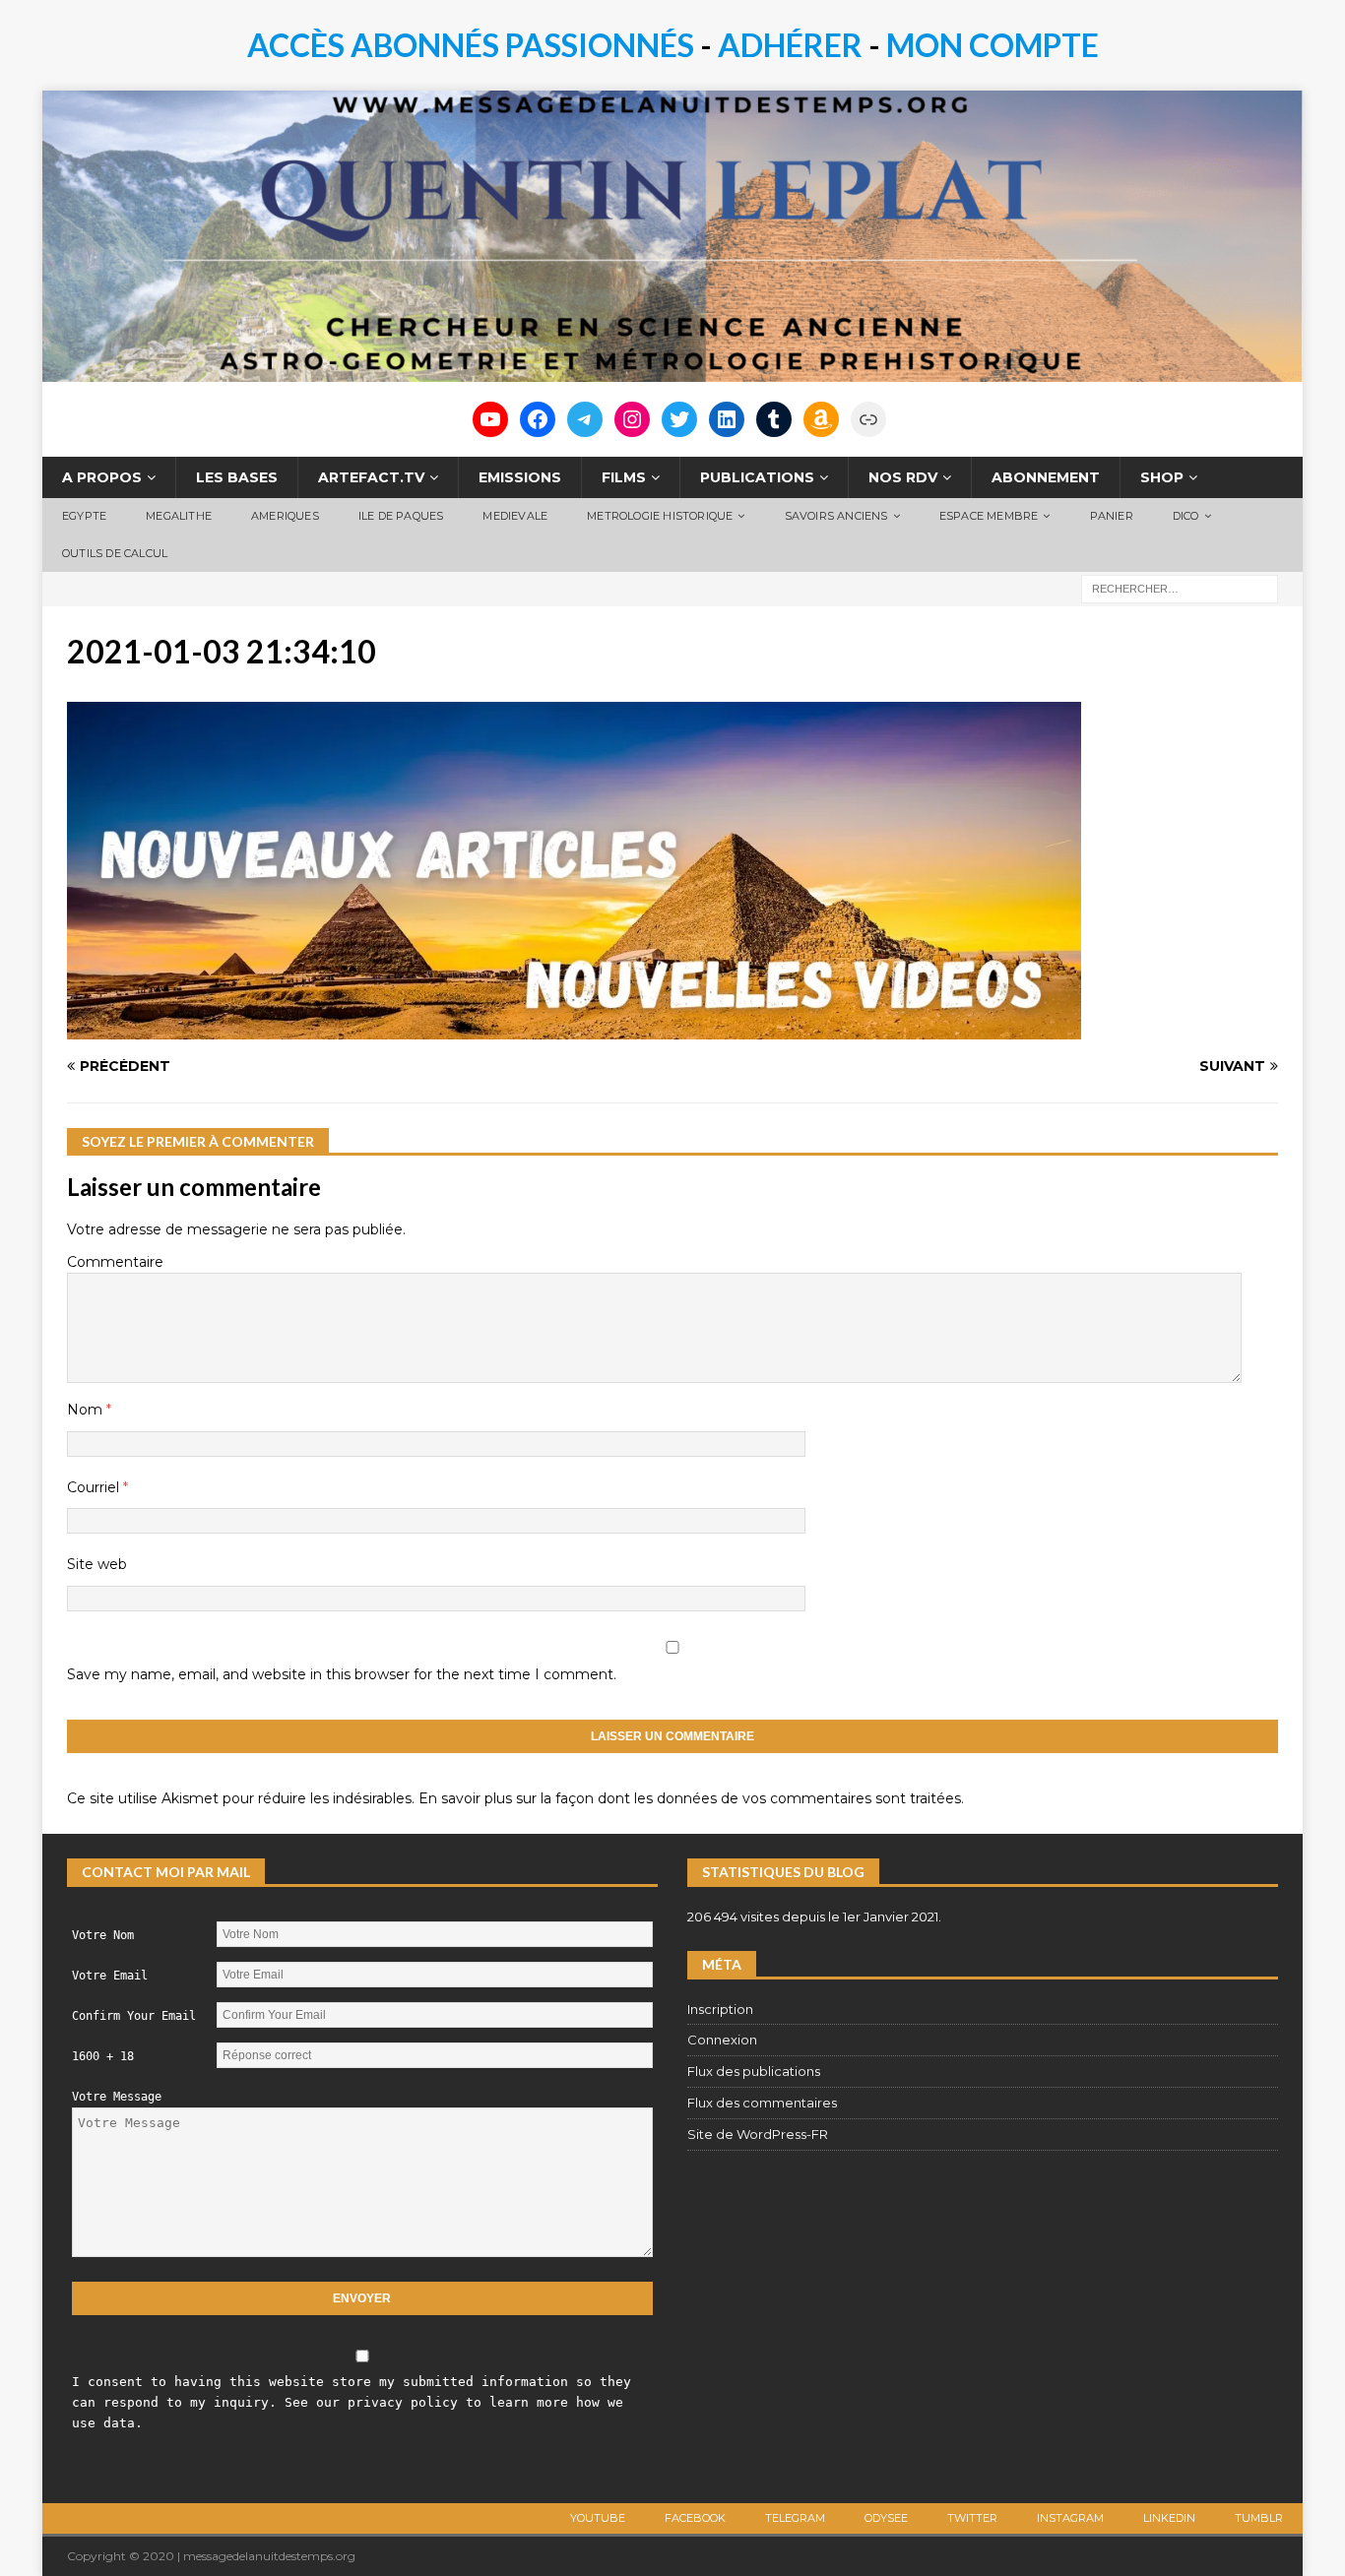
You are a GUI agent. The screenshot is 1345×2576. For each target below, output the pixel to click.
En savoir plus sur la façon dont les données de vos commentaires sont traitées (690, 1798)
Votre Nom (103, 1935)
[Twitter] (679, 419)
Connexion (722, 2040)
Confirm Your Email (134, 2016)
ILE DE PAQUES (401, 516)
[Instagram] (632, 419)
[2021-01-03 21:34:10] (574, 1029)
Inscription (720, 2009)
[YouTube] (490, 419)
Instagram (1070, 2518)
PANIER (1112, 516)
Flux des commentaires (762, 2103)
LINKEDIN (1169, 2518)
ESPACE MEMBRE (989, 516)
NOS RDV (903, 477)
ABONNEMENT (1046, 477)
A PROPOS (102, 477)
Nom (87, 1410)
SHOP (1162, 477)
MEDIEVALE (515, 516)
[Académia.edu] (868, 419)
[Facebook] (538, 419)
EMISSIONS (520, 477)
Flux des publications (754, 2071)
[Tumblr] (774, 419)
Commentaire (115, 1262)
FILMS (624, 477)
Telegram (795, 2518)
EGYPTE (84, 516)
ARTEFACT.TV (371, 477)
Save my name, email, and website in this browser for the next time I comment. (342, 1674)
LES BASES (237, 477)
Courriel (95, 1487)
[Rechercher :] (1180, 588)
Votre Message (117, 2097)
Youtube (598, 2518)
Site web (97, 1564)
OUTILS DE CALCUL (115, 553)
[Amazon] (821, 419)
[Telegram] (585, 419)
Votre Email (110, 1976)
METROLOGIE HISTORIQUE (660, 516)
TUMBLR (1259, 2518)
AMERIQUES (285, 516)
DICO (1186, 516)
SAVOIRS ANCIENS (836, 516)
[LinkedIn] (727, 419)
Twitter (972, 2518)
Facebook (695, 2518)
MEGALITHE (179, 516)
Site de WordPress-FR (758, 2134)
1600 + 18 (103, 2056)
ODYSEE (886, 2518)
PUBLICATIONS (757, 477)
